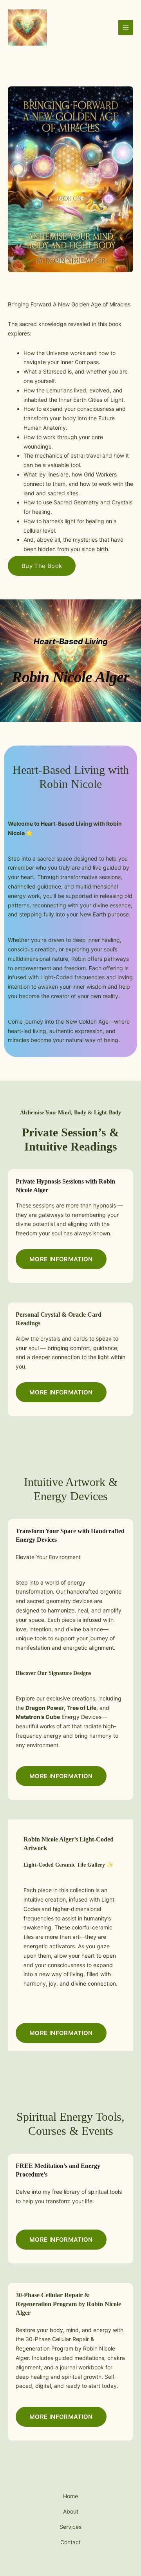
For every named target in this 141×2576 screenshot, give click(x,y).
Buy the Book (42, 566)
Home (70, 2496)
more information (61, 1259)
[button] (61, 1392)
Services (70, 2527)
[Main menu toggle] (126, 27)
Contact (70, 2542)
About (71, 2511)
